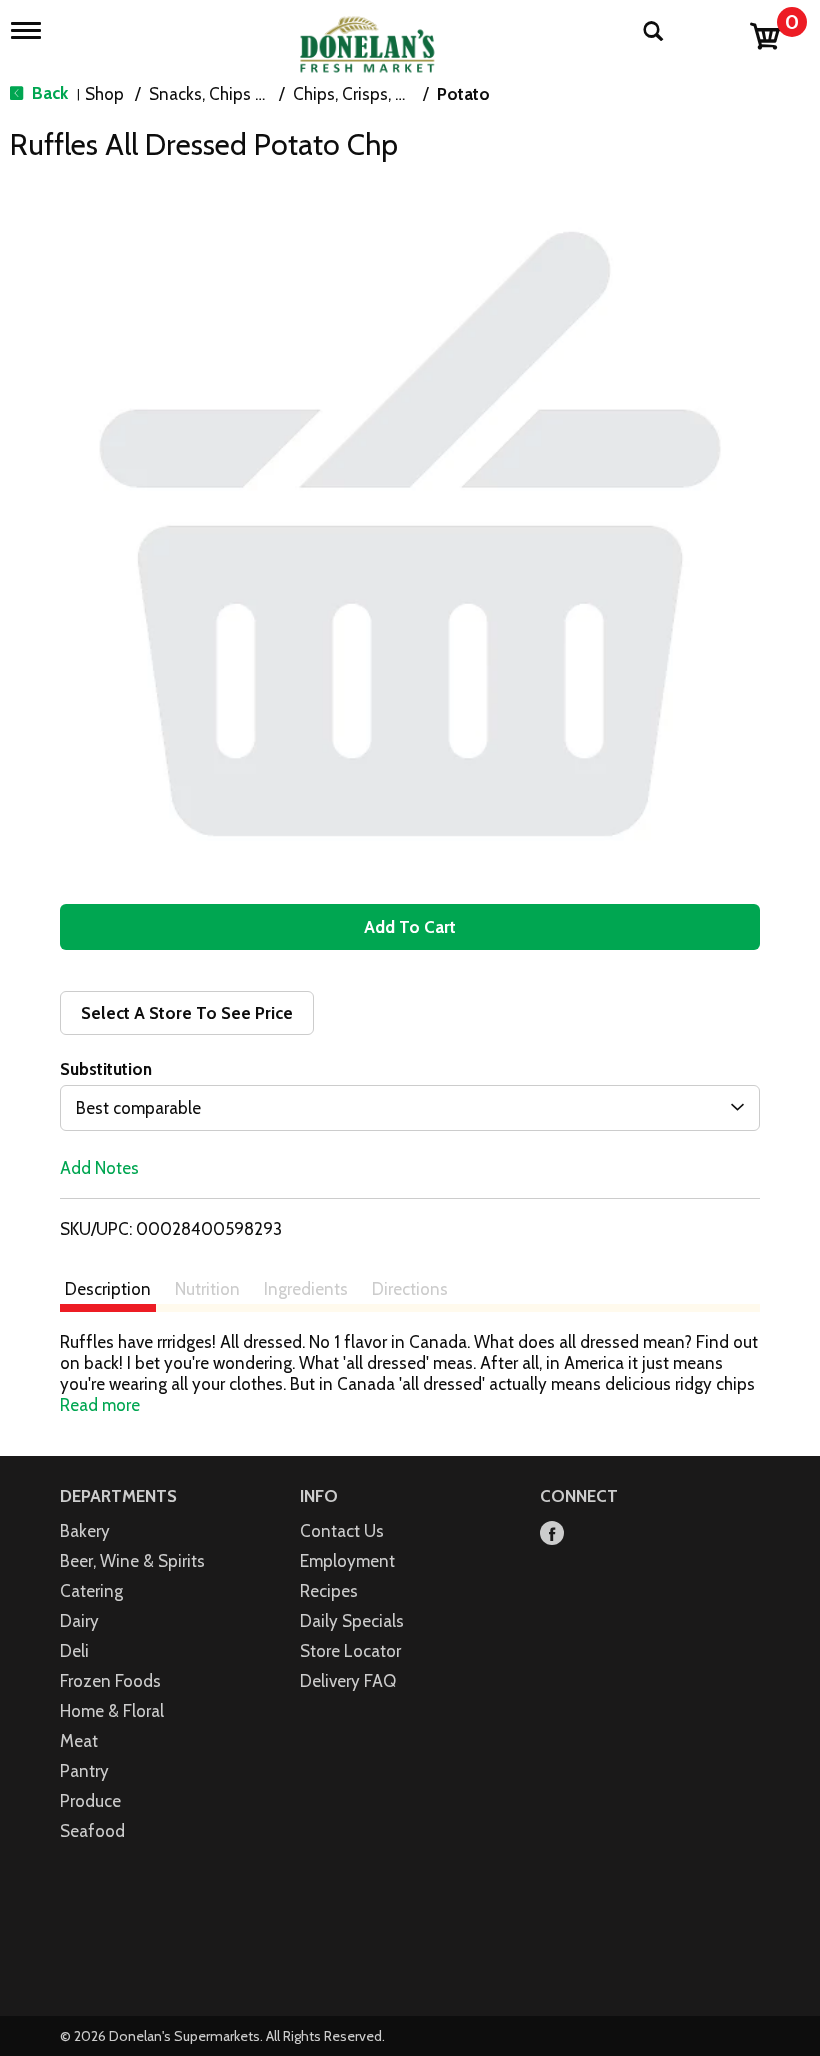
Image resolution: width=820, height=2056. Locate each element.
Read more (100, 1405)
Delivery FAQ (348, 1681)
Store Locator (350, 1651)
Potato (463, 94)
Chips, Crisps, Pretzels (374, 94)
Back (48, 93)
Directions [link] (410, 1289)
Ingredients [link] (306, 1289)
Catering (91, 1591)
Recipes (329, 1591)
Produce (90, 1801)
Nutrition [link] (207, 1289)
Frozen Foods (110, 1681)
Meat (79, 1741)
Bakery (85, 1531)
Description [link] (108, 1289)
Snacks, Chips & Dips (226, 94)
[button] (410, 927)
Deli (74, 1651)
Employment (347, 1561)
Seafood (92, 1831)
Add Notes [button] (99, 1168)
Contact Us (342, 1531)
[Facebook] (552, 1534)
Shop (104, 94)
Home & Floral (112, 1711)
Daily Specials (352, 1621)
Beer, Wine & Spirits (132, 1561)
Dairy (79, 1621)
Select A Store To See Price (187, 1013)
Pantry (84, 1771)
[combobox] (410, 1108)
